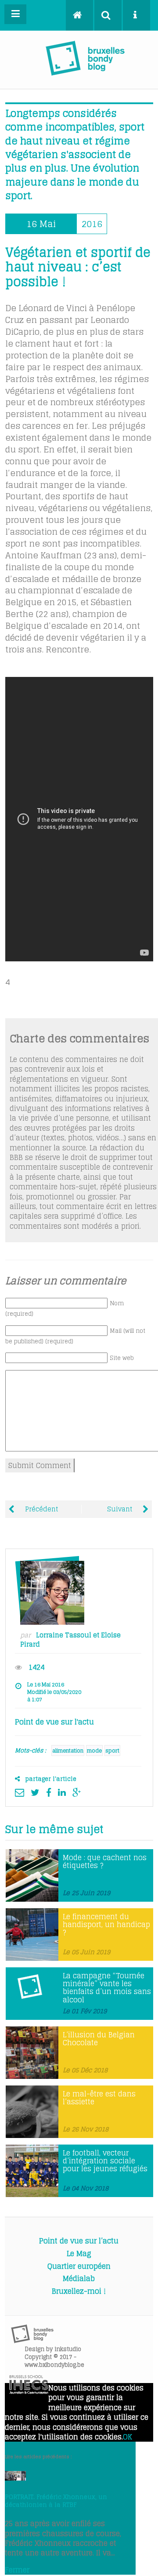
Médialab (79, 2278)
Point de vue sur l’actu (79, 2241)
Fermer (17, 2570)
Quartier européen (79, 2266)
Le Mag (79, 2254)
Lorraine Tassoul (64, 1635)
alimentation (68, 1751)
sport (112, 1751)
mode (94, 1751)
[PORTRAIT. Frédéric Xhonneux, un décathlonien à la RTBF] (15, 2478)
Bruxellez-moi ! (79, 2291)
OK (127, 2437)
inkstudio (68, 2349)
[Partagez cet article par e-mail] (22, 1792)
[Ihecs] (29, 2391)
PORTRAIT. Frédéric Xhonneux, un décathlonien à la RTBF (56, 2501)
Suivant (120, 1509)
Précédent (41, 1509)
